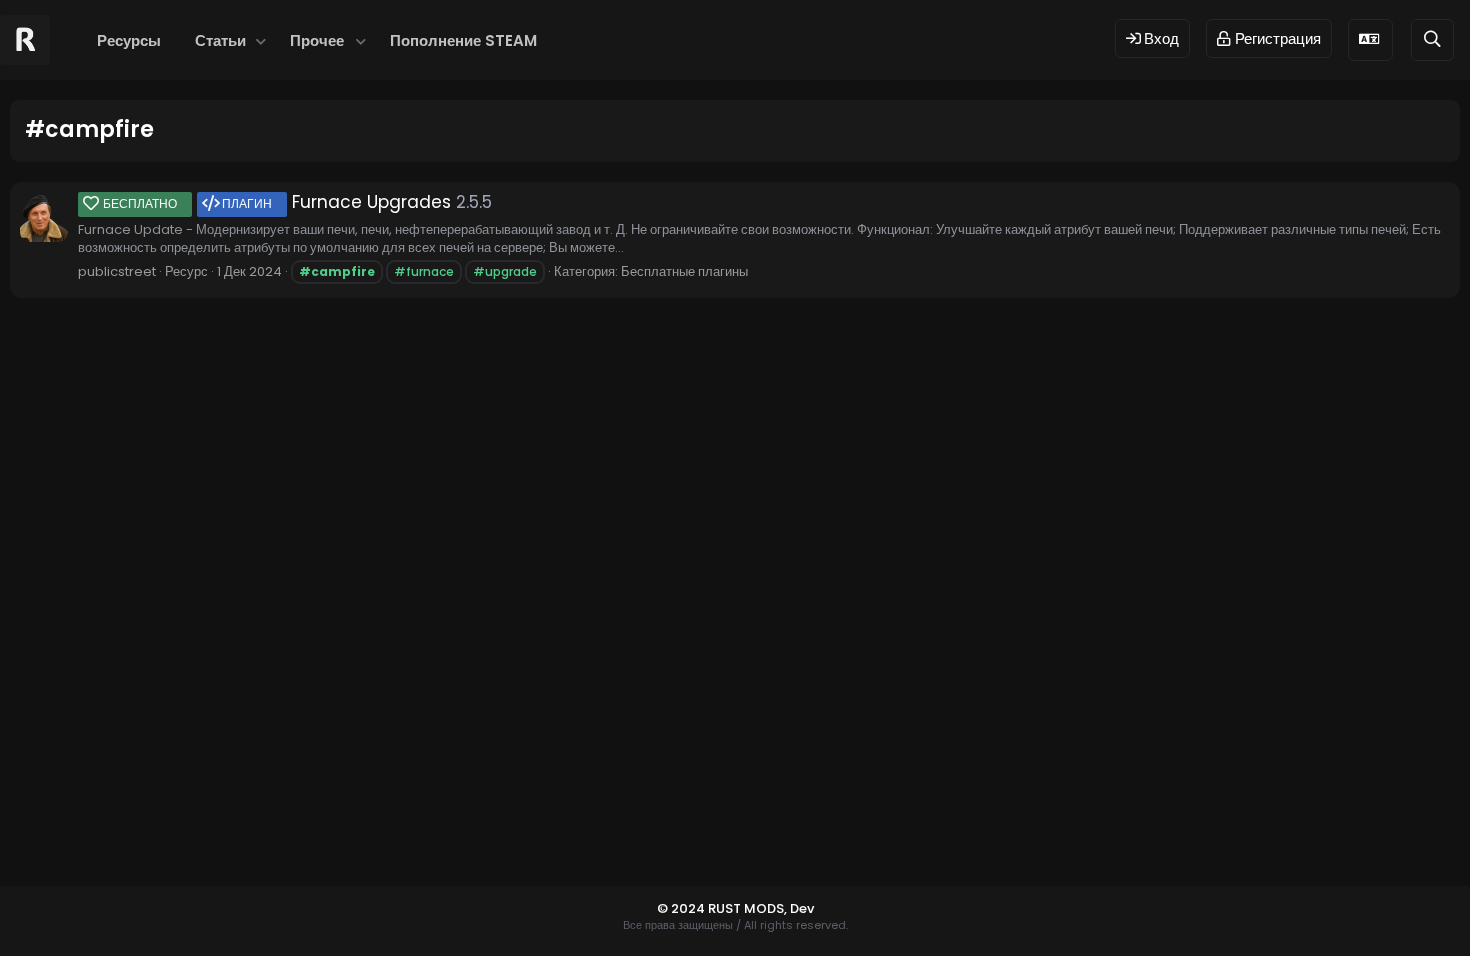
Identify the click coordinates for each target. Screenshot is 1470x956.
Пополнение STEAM (463, 40)
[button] (260, 40)
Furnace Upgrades (277, 202)
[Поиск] (1432, 39)
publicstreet (117, 271)
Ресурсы (129, 40)
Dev (802, 908)
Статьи (220, 40)
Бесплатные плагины (684, 271)
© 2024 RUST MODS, (723, 908)
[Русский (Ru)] (1371, 39)
